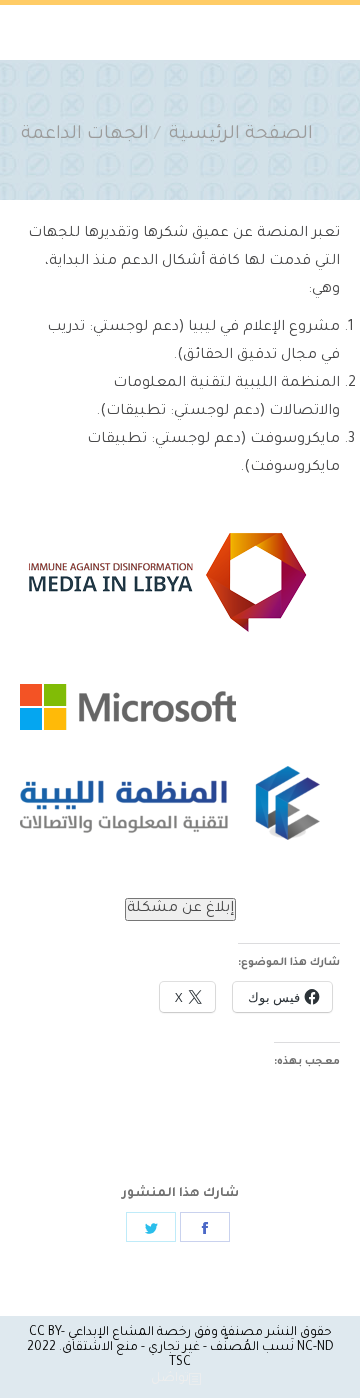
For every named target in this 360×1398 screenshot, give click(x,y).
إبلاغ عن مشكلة (180, 909)
